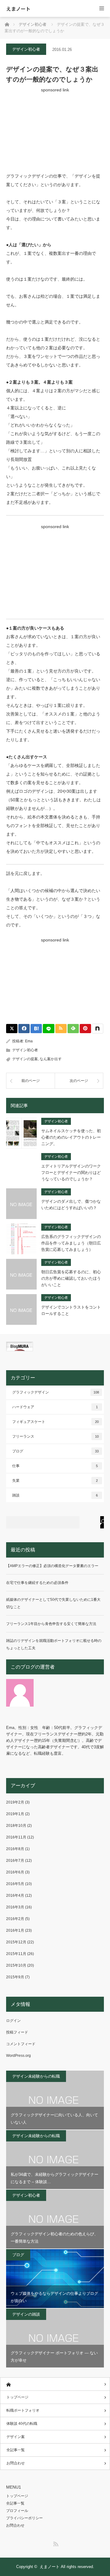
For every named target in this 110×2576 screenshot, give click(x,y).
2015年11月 (16, 1954)
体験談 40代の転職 (22, 2424)
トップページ (17, 2397)
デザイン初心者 (26, 49)
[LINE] (48, 1029)
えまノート (18, 9)
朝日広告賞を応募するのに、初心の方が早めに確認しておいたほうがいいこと (71, 1278)
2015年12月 (16, 1942)
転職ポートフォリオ (23, 2410)
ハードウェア (55, 1407)
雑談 (55, 1495)
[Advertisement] (55, 130)
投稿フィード (17, 2032)
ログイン (13, 2021)
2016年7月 (15, 1861)
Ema (29, 1041)
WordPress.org (18, 2056)
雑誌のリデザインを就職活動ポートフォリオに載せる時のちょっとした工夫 (54, 1644)
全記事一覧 (16, 2450)
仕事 (55, 1466)
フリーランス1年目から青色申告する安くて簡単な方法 (51, 1624)
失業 (55, 1481)
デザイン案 (16, 2437)
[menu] (102, 8)
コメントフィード (21, 2044)
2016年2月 (15, 1919)
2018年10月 (16, 1826)
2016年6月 (15, 1872)
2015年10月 (16, 1965)
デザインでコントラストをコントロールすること (71, 1310)
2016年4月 (15, 1896)
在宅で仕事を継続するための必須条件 (37, 1583)
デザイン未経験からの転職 (36, 2076)
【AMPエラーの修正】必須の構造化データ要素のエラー (52, 1566)
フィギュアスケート (55, 1422)
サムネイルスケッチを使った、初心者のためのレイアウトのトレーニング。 (71, 1137)
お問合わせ (16, 2463)
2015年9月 (15, 1977)
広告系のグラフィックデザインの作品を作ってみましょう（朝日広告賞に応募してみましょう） (71, 1243)
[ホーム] (55, 2384)
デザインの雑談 (26, 2314)
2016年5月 (15, 1884)
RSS (55, 2543)
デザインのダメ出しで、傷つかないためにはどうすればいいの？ (71, 1205)
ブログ (55, 1451)
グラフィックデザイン (56, 1392)
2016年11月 (16, 1837)
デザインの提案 (25, 1059)
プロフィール (17, 2511)
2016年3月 (15, 1907)
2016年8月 (15, 1849)
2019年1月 (15, 1814)
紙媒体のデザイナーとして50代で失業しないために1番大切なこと (53, 1603)
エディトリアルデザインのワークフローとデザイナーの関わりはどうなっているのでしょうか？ (71, 1173)
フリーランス (55, 1436)
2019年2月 (15, 1802)
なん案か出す (51, 1059)
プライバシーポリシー (24, 2518)
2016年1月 (15, 1930)
